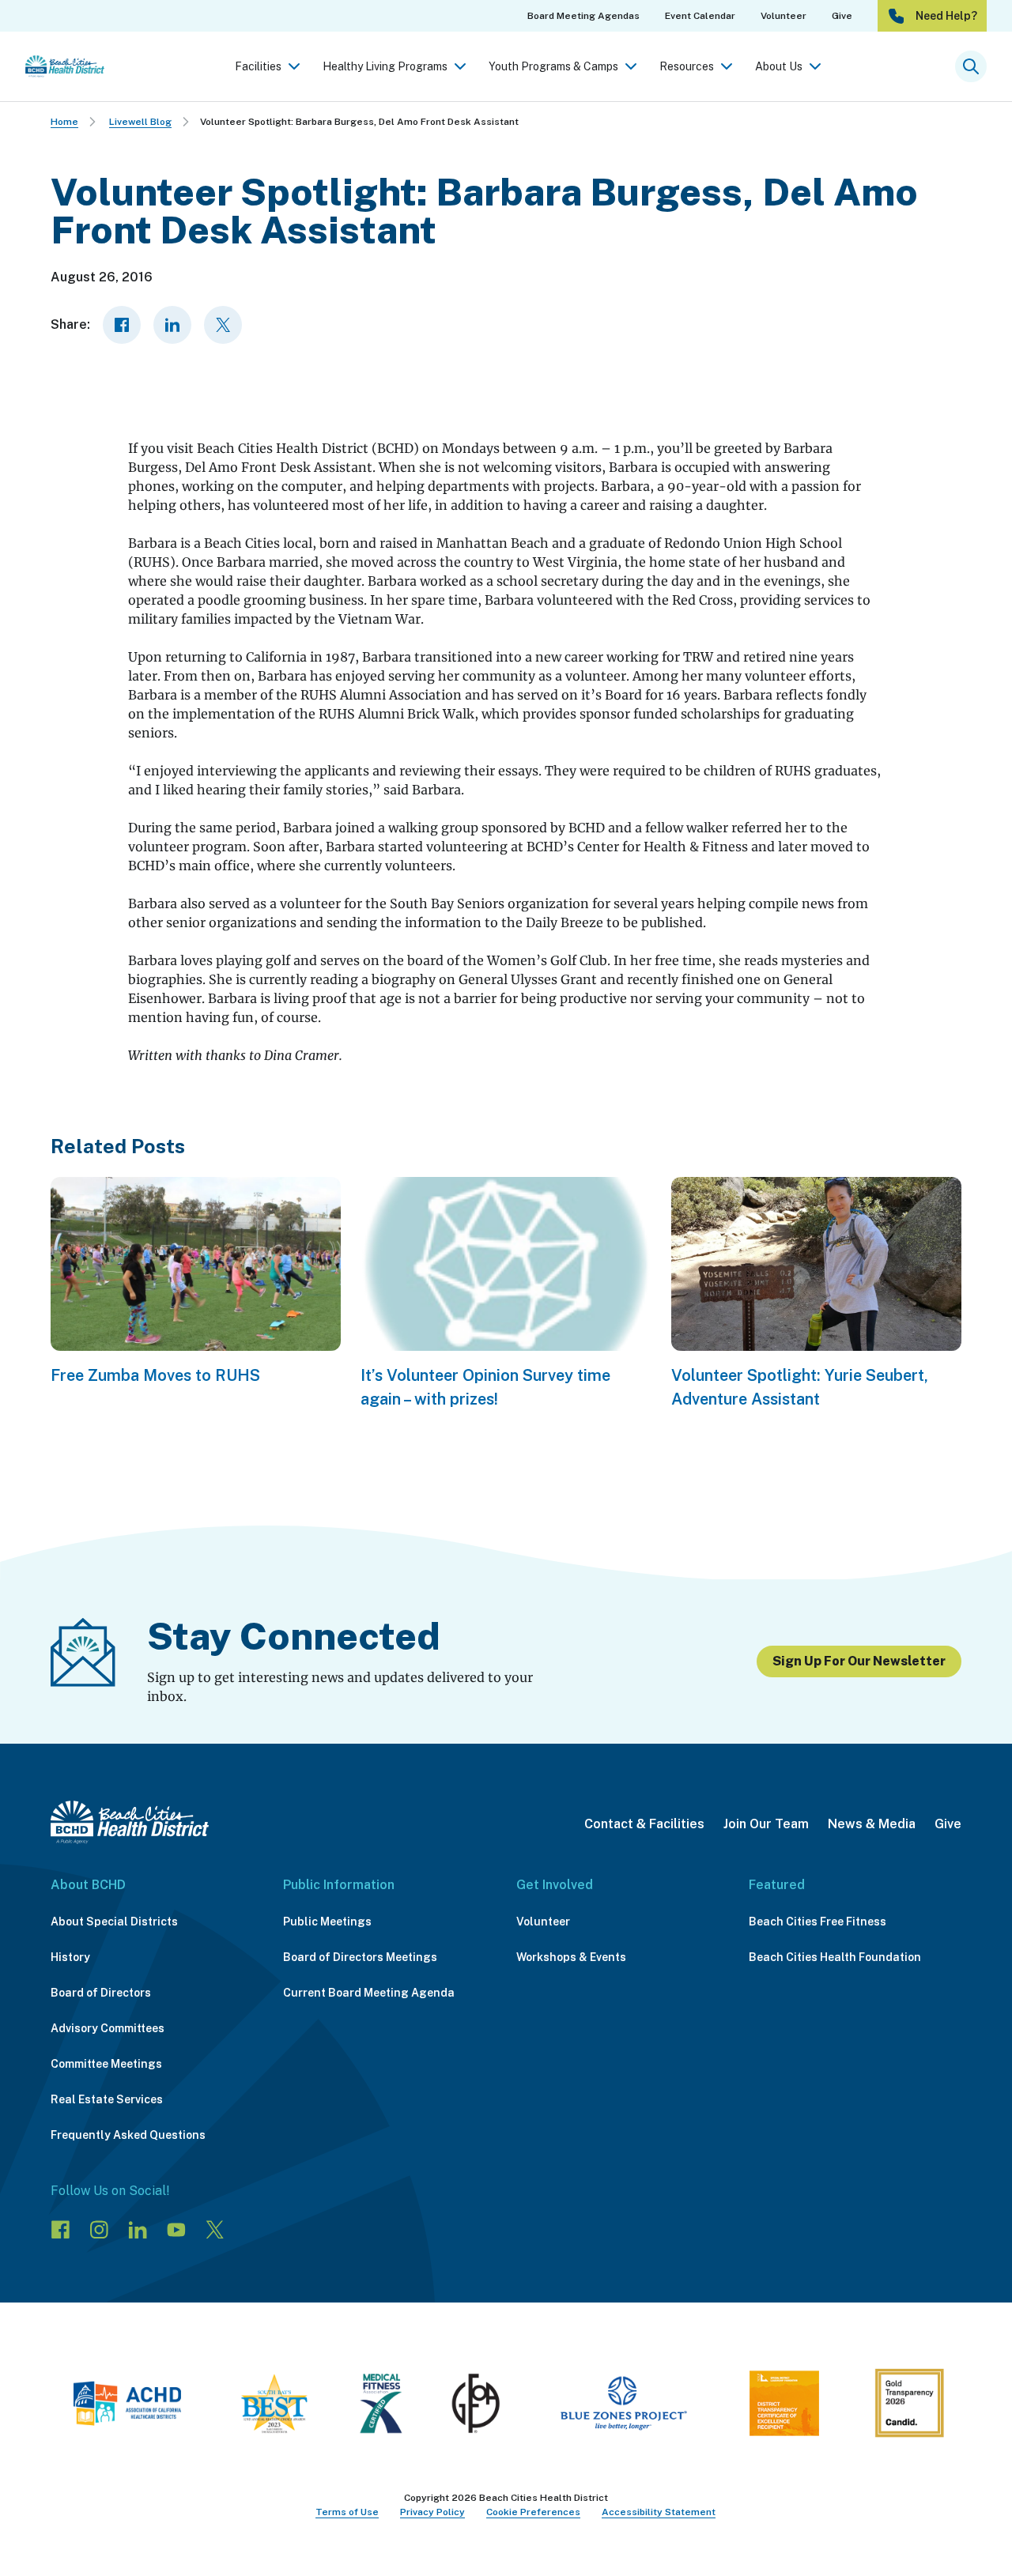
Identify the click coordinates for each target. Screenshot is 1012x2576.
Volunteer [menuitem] (784, 16)
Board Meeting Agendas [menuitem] (583, 16)
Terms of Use (347, 2512)
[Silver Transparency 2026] (909, 2406)
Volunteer (543, 1922)
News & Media (872, 1824)
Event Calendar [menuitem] (700, 16)
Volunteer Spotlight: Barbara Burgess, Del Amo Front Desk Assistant (359, 122)
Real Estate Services (107, 2099)
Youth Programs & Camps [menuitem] (553, 66)
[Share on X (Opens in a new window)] (223, 325)
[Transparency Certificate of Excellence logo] (784, 2406)
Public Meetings (327, 1922)
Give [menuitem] (842, 16)
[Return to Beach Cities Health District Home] (130, 1822)
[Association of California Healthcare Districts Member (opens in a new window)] (127, 2406)
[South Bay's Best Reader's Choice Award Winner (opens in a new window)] (274, 2406)
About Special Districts (114, 1922)
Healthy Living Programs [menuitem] (385, 66)
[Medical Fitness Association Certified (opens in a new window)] (381, 2406)
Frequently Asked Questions (128, 2135)
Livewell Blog (140, 122)
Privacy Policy (432, 2512)
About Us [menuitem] (779, 66)
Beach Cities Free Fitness (818, 1922)
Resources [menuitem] (687, 66)
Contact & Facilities (644, 1824)
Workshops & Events (571, 1957)
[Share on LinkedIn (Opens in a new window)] (172, 325)
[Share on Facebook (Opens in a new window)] (122, 325)
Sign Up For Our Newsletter (859, 1661)
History (70, 1957)
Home (64, 122)
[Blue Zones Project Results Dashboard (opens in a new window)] (623, 2406)
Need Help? (946, 16)
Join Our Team (766, 1824)
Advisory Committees (108, 2028)
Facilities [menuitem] (258, 66)
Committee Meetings (106, 2064)
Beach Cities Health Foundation (835, 1957)
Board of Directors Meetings (360, 1957)
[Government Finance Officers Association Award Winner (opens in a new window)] (476, 2406)
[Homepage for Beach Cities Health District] (65, 66)
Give (948, 1824)
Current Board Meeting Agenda (369, 1993)
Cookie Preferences (533, 2512)
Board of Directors (101, 1993)
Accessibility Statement (659, 2512)
